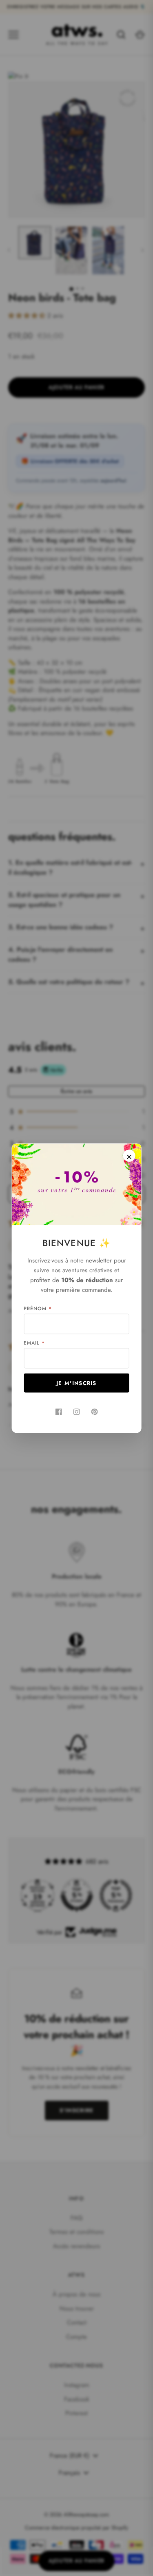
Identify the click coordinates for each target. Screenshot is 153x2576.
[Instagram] (77, 1412)
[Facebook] (59, 1412)
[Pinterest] (95, 1412)
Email (34, 1343)
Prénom (38, 1308)
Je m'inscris (76, 1383)
